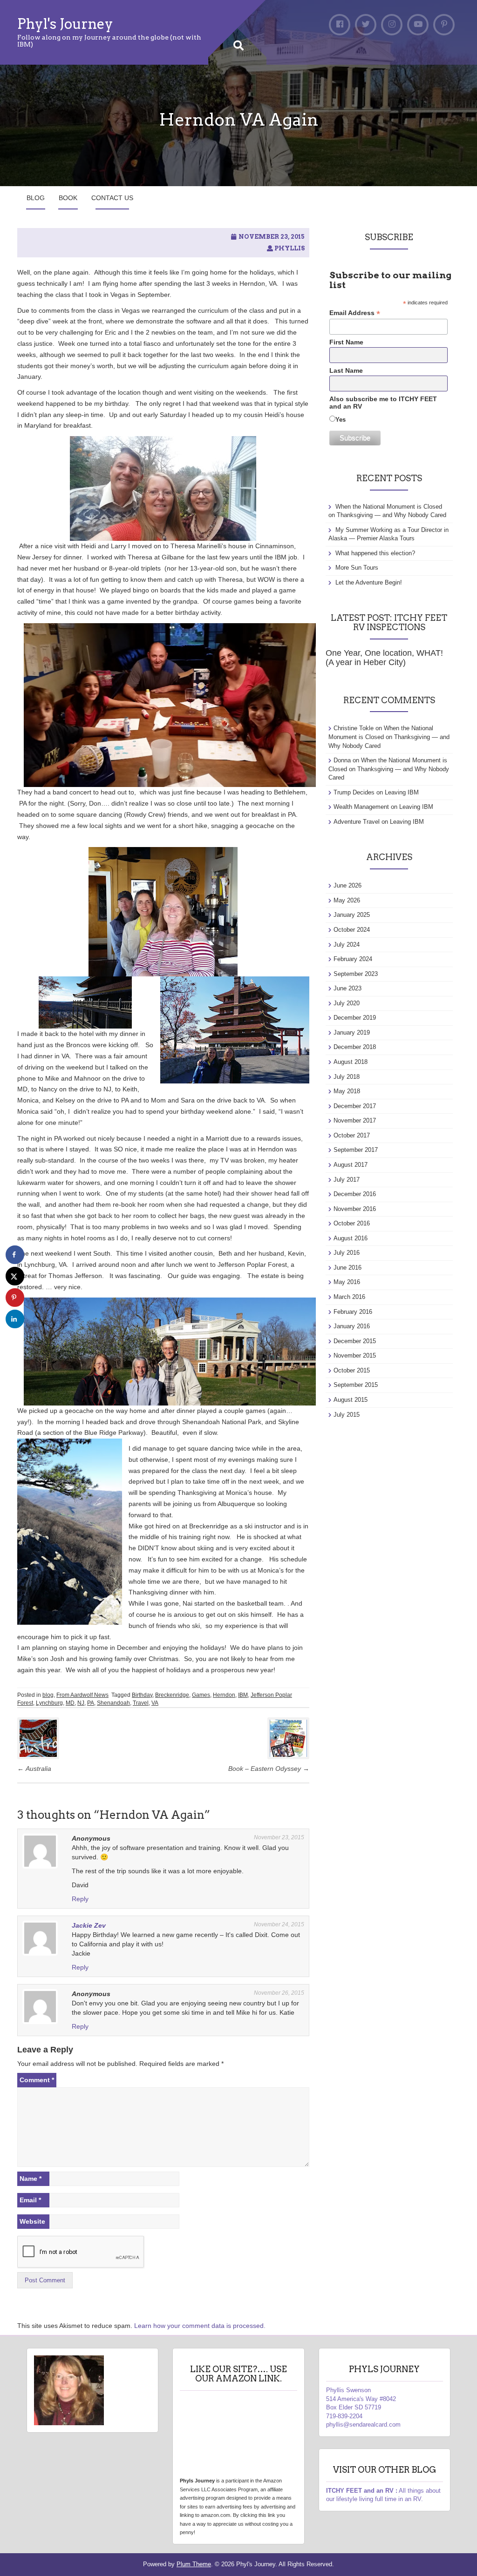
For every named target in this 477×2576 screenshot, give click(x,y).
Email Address (355, 313)
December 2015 (355, 1341)
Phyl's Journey (65, 24)
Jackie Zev (89, 1925)
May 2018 (347, 1091)
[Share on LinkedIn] (15, 1319)
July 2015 (347, 1415)
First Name (346, 342)
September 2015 (356, 1385)
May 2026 (347, 900)
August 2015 (351, 1400)
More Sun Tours (357, 568)
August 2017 (351, 1165)
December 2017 (355, 1106)
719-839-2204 (344, 2416)
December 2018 (355, 1047)
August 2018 (351, 1062)
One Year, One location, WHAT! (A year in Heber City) (384, 658)
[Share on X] (15, 1276)
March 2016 (349, 1297)
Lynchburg (49, 1703)
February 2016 (353, 1312)
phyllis (290, 248)
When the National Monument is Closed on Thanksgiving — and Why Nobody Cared (389, 737)
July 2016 (347, 1253)
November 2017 (355, 1120)
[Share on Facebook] (15, 1255)
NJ (81, 1703)
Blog (36, 198)
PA (91, 1703)
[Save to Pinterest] (15, 1298)
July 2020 (347, 1003)
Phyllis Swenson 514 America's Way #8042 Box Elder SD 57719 (361, 2399)
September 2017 (356, 1150)
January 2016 (352, 1326)
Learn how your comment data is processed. (200, 2326)
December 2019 (355, 1018)
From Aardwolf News (82, 1695)
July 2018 (347, 1077)
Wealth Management (361, 807)
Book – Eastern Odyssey (269, 1769)
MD (70, 1703)
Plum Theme (194, 2564)
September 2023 (356, 974)
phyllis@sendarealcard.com (363, 2425)
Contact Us (112, 198)
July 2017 (347, 1180)
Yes (341, 420)
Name (31, 2179)
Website (32, 2221)
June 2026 (348, 885)
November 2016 (355, 1209)
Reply (80, 1899)
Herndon (224, 1695)
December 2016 (355, 1194)
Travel (141, 1703)
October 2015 (352, 1370)
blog (48, 1695)
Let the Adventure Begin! (369, 582)
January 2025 (352, 915)
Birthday (142, 1695)
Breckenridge (172, 1695)
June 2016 (348, 1268)
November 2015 (355, 1355)
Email (30, 2200)
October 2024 (352, 930)
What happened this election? (375, 553)
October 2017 (352, 1135)
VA (155, 1703)
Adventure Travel (357, 822)
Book (68, 198)
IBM (243, 1695)
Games (201, 1695)
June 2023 (348, 988)
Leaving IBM (402, 792)
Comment (37, 2080)
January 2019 (352, 1032)
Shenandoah (113, 1703)
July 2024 (347, 945)
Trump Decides (354, 792)
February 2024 (353, 959)
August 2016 (351, 1238)
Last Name (346, 370)
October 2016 (352, 1223)
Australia (34, 1769)
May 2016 (347, 1282)
